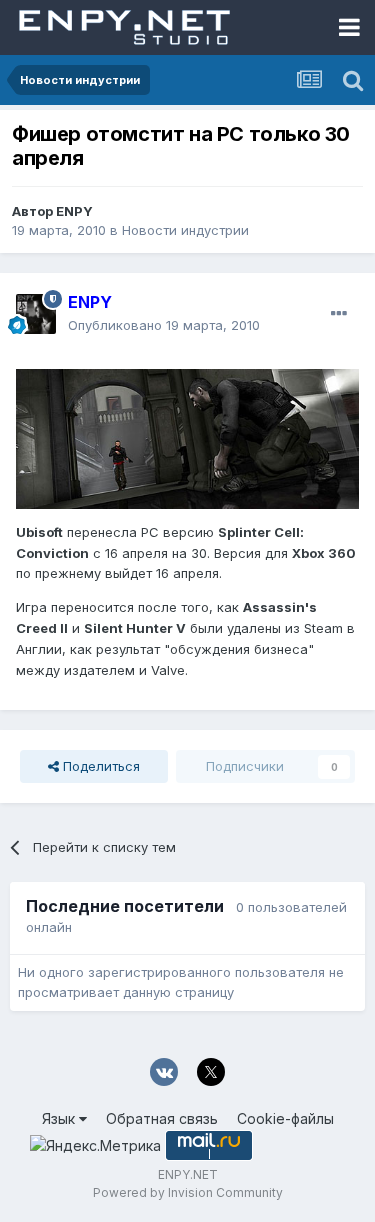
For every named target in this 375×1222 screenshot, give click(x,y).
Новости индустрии (185, 230)
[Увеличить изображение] (187, 437)
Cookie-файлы (285, 1118)
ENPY (74, 211)
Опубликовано (164, 325)
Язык (60, 1118)
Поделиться (99, 766)
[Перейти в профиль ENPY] (36, 314)
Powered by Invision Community (188, 1192)
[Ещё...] (339, 314)
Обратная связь (162, 1118)
